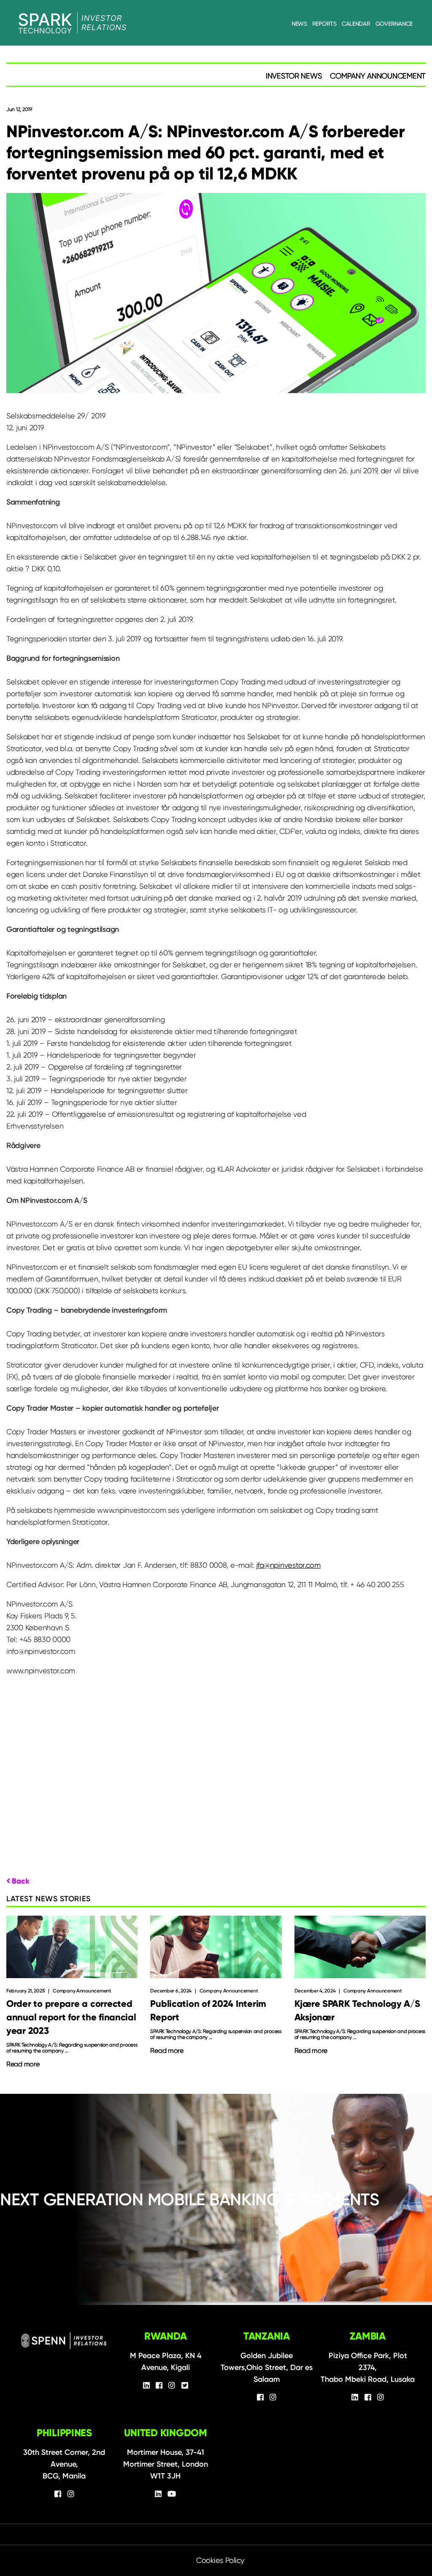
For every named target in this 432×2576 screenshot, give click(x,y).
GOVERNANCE (394, 24)
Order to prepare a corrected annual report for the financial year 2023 (71, 2017)
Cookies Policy (220, 2560)
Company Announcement (378, 76)
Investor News (294, 76)
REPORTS (324, 24)
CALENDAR (356, 24)
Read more (23, 2064)
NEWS (299, 24)
